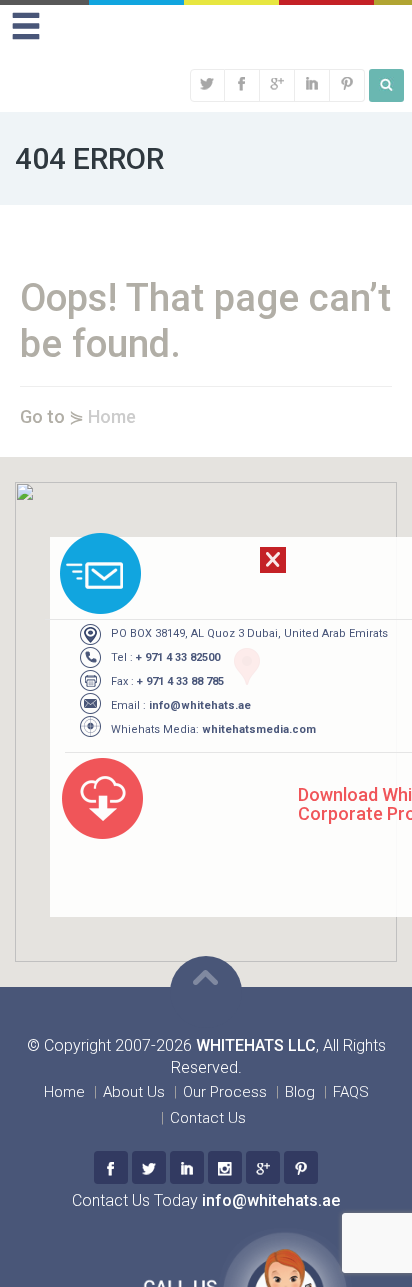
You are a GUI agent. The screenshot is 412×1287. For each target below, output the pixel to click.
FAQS (351, 1092)
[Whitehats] (111, 1167)
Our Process (225, 1092)
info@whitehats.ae (200, 705)
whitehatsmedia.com (259, 729)
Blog (300, 1092)
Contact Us (208, 1118)
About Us (134, 1092)
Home (112, 416)
